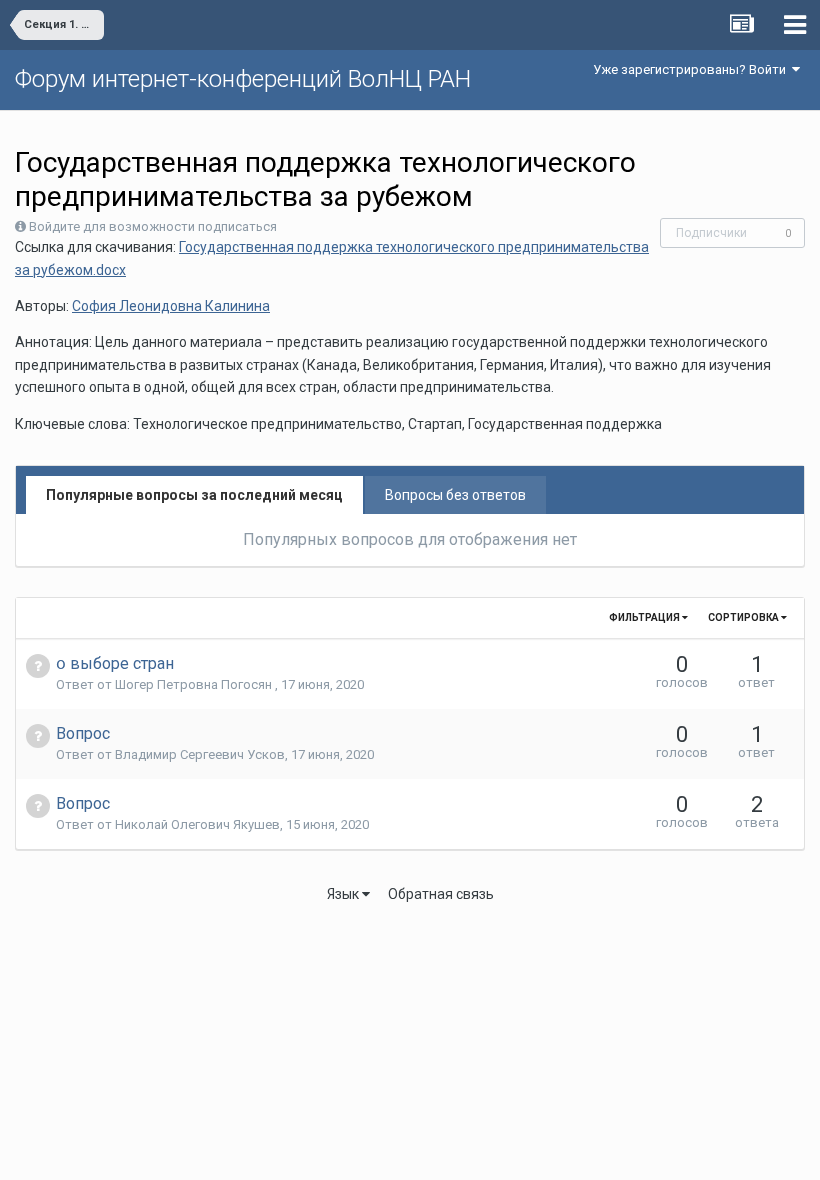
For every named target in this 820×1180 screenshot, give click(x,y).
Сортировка (744, 617)
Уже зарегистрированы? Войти (692, 69)
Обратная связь (441, 894)
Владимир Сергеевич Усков (200, 754)
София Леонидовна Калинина (171, 306)
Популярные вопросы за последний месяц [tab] (194, 495)
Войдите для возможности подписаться (153, 226)
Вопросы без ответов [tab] (455, 495)
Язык (344, 894)
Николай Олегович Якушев (197, 824)
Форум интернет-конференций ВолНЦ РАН (243, 79)
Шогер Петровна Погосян (195, 684)
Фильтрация (645, 617)
